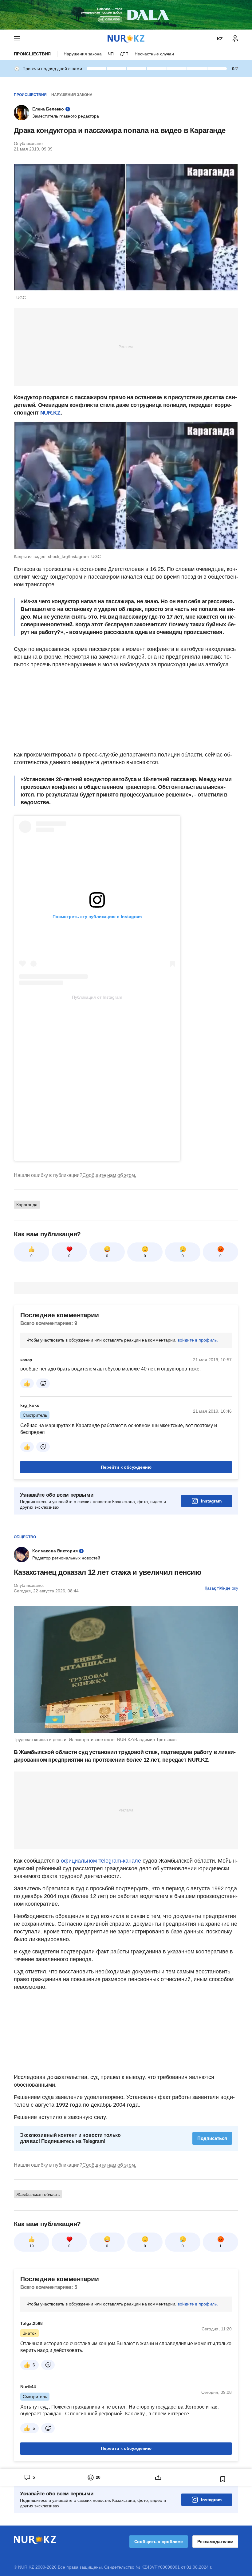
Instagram (211, 1501)
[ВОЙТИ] (235, 39)
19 (32, 2246)
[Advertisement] (126, 347)
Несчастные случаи (154, 54)
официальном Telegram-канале (101, 1861)
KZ (220, 39)
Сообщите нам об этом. (109, 1175)
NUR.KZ (50, 413)
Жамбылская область (38, 2194)
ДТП (124, 54)
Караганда (27, 1205)
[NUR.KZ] (126, 39)
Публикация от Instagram (97, 997)
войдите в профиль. (198, 1340)
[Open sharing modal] (158, 2478)
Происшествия (32, 54)
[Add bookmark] (223, 2479)
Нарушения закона (83, 54)
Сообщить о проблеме (159, 2542)
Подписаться (212, 2138)
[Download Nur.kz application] (126, 15)
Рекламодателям (215, 2542)
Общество (25, 1537)
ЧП (111, 54)
